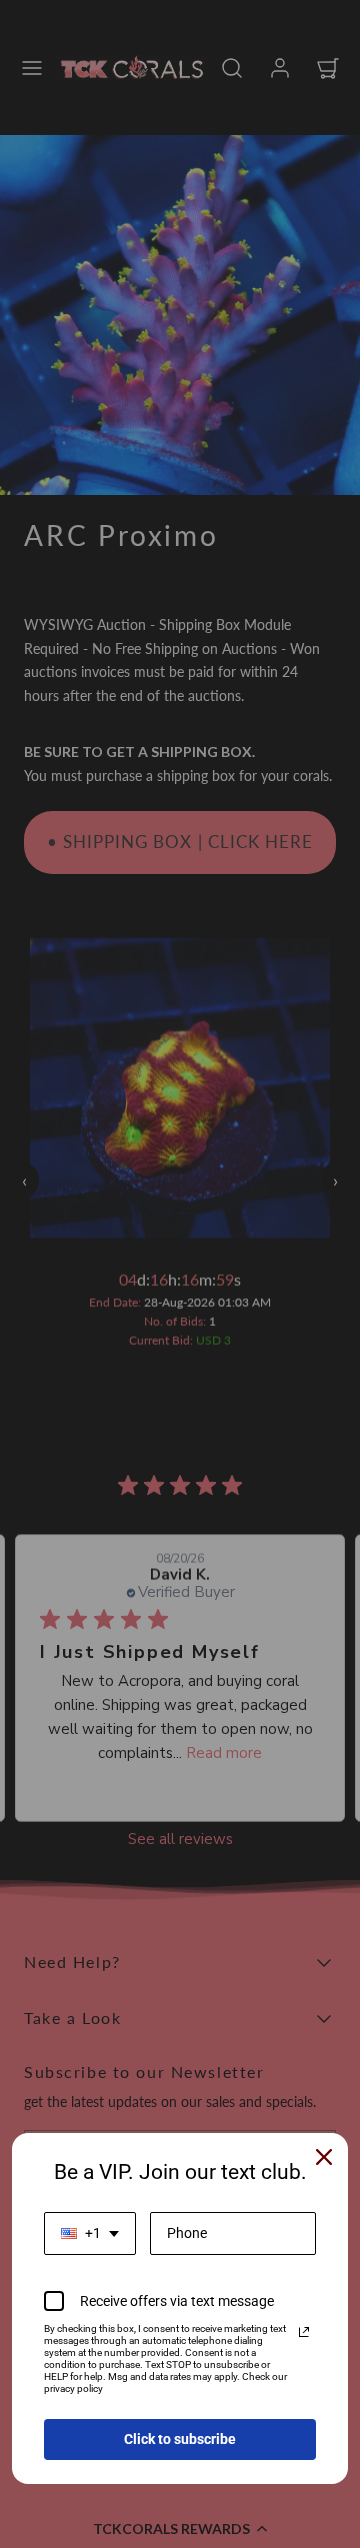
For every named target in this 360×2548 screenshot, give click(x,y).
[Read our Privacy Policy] (304, 2332)
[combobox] (90, 2233)
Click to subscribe (180, 2439)
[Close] (324, 2157)
